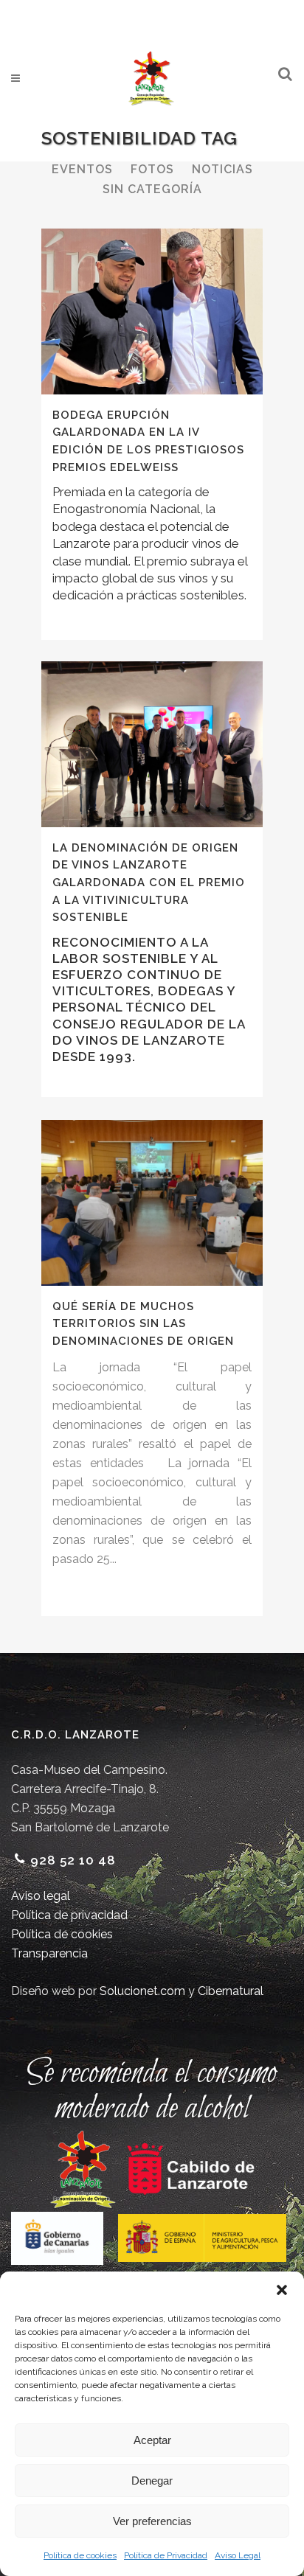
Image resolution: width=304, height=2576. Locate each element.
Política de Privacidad (166, 2555)
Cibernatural (231, 1991)
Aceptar (152, 2440)
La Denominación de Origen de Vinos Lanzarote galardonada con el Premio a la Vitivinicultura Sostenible (149, 883)
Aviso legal (41, 1896)
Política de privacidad (69, 1915)
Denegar (152, 2481)
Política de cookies (80, 2555)
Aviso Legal (238, 2555)
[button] (282, 2290)
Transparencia (49, 1953)
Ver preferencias (152, 2521)
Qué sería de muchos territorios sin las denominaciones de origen (143, 1324)
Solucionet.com (142, 1991)
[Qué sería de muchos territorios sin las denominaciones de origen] (152, 1203)
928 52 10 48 (73, 1860)
